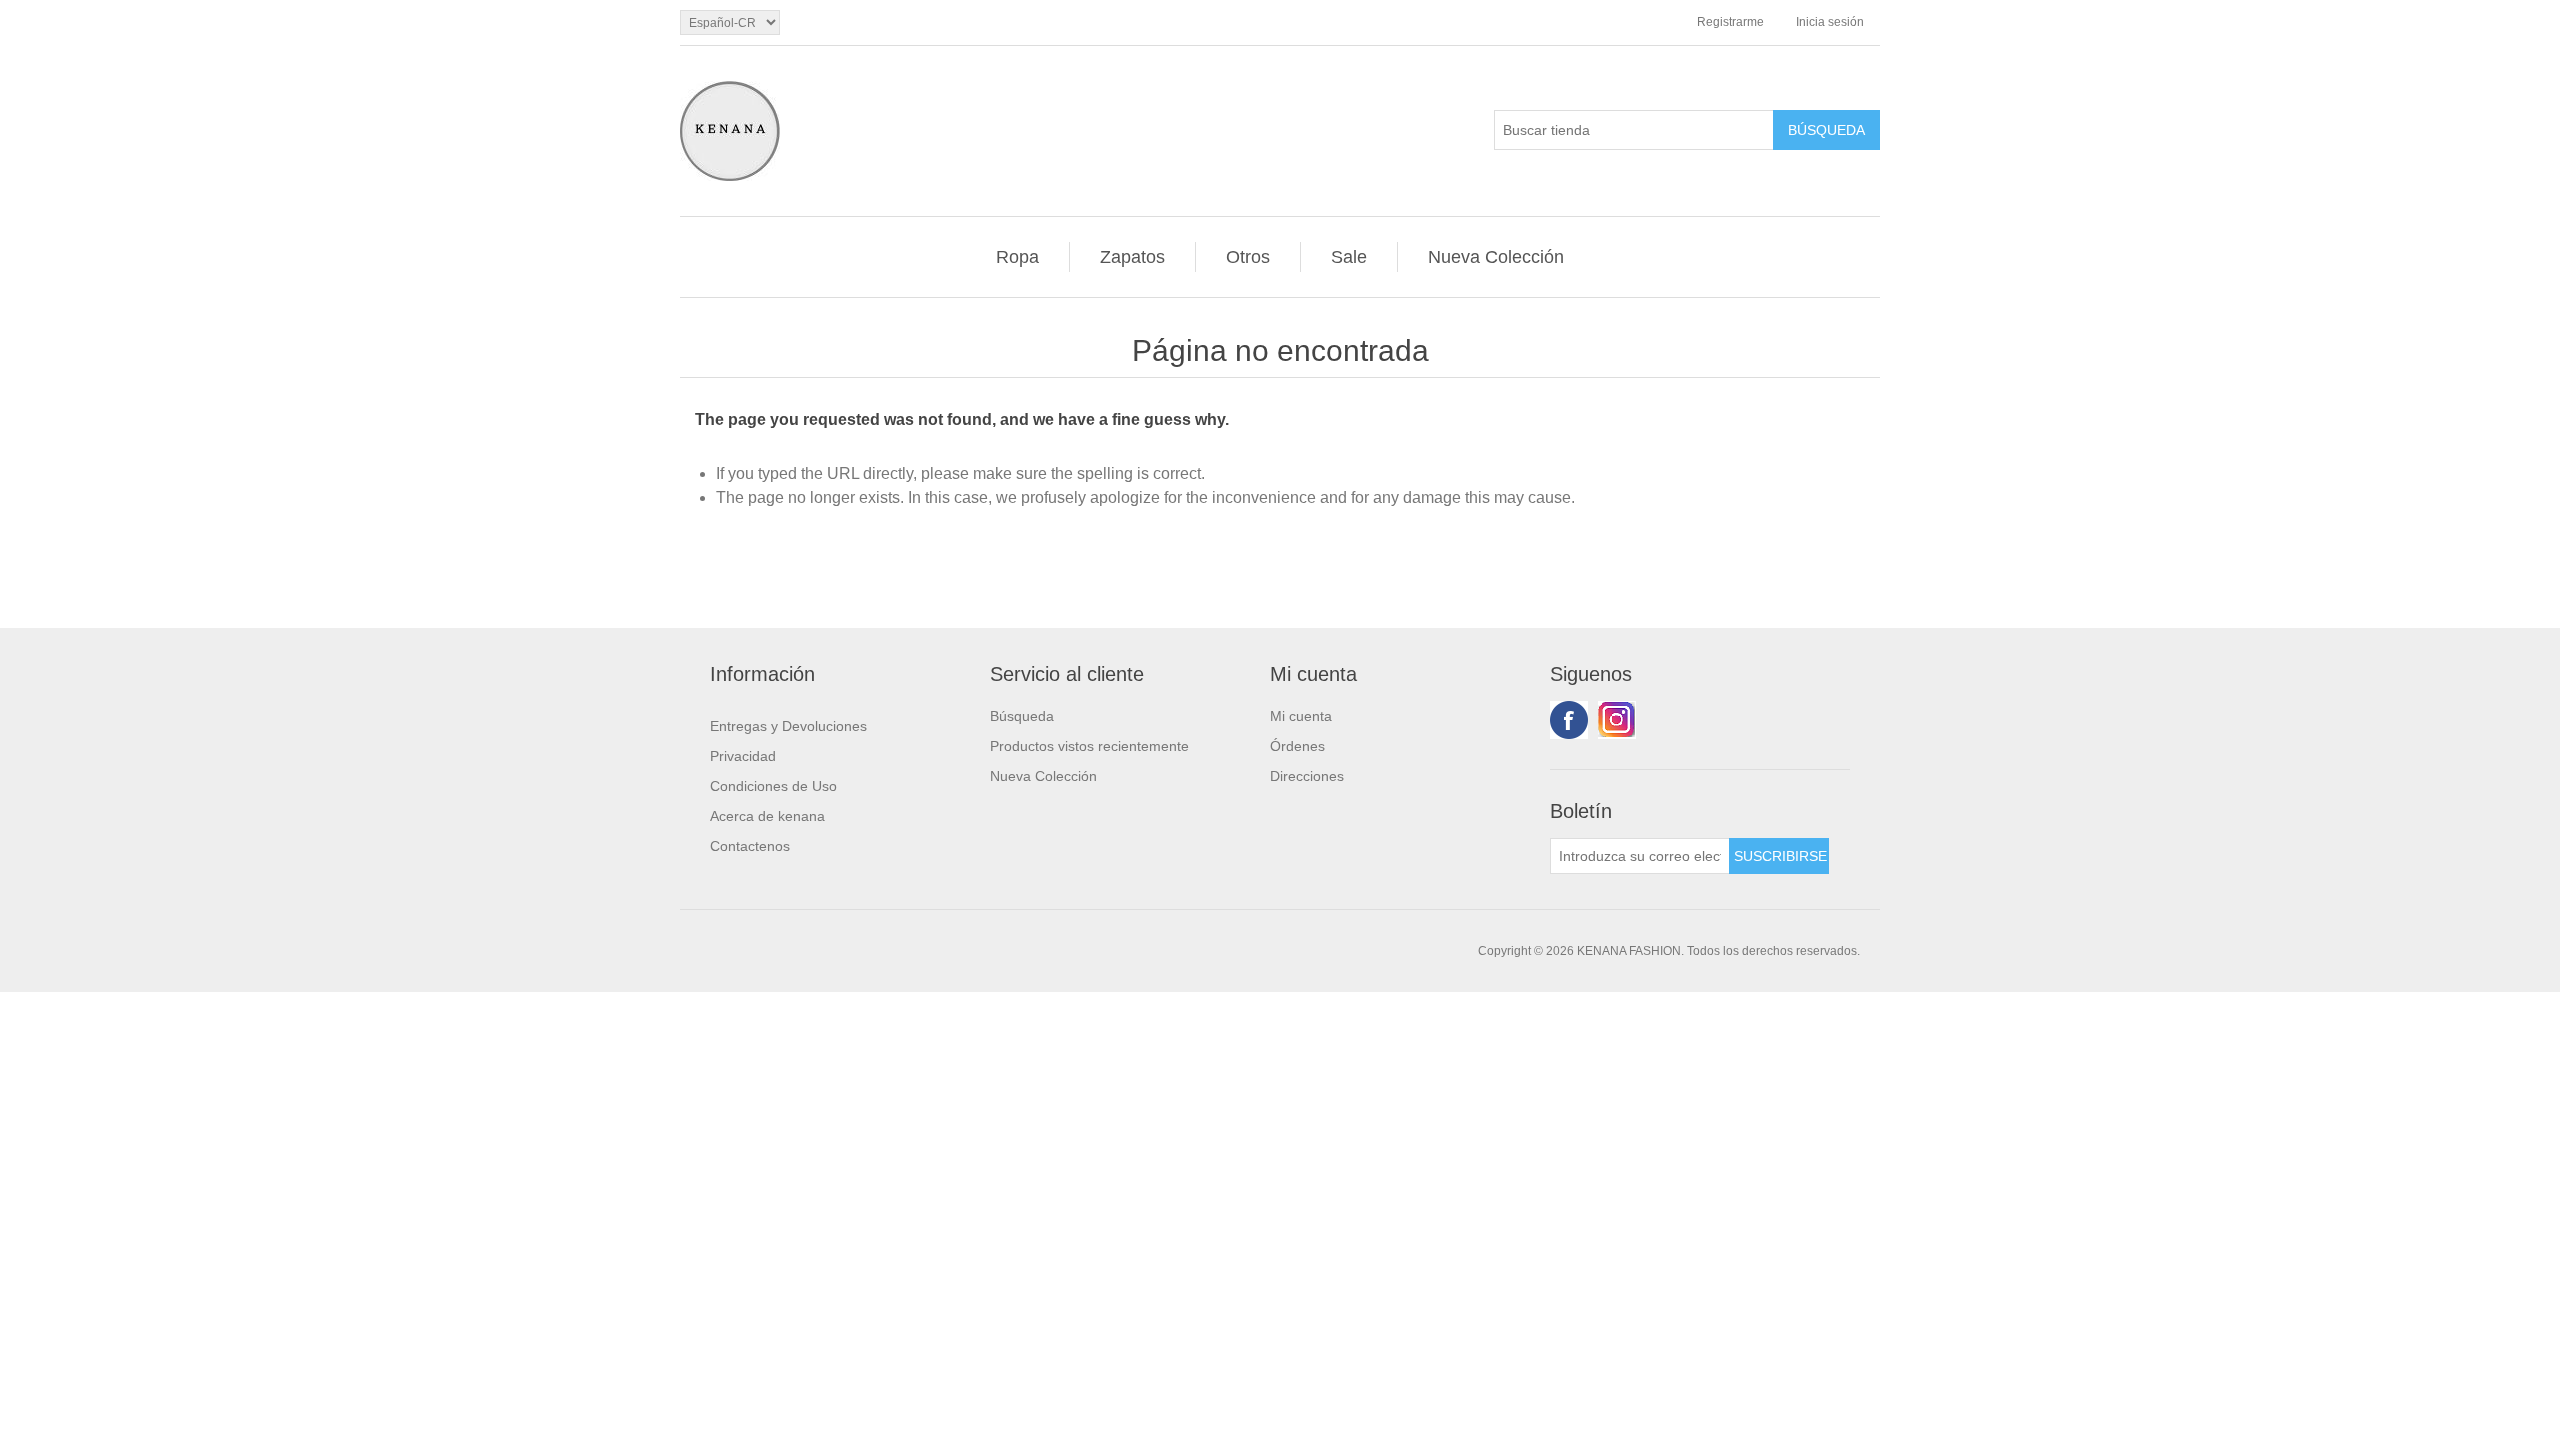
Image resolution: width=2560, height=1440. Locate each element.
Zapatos (1132, 257)
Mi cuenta (1301, 716)
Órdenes (1297, 746)
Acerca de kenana (767, 816)
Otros (1248, 257)
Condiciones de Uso (773, 786)
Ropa (1017, 257)
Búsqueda (1022, 716)
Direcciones (1307, 776)
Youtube (1617, 720)
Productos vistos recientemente (1089, 746)
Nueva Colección (1496, 257)
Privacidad (743, 756)
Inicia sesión (1830, 22)
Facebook (1569, 720)
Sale (1349, 257)
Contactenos (750, 846)
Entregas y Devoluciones (788, 726)
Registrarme (1730, 22)
